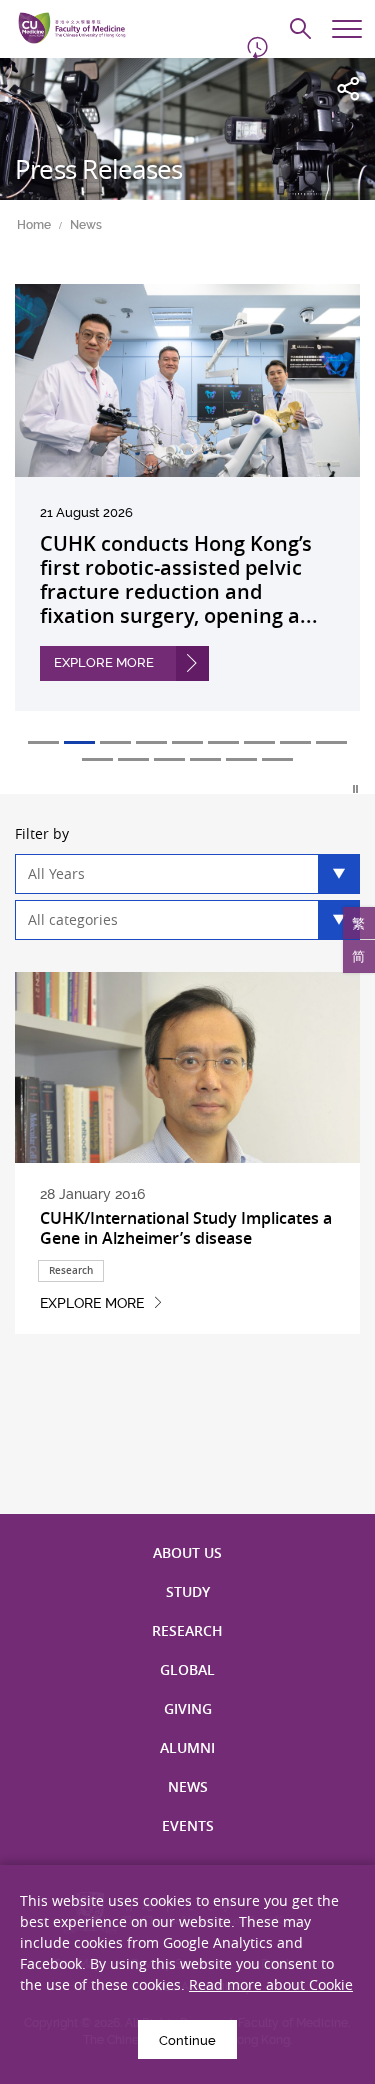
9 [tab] (331, 742)
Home (34, 225)
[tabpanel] (187, 512)
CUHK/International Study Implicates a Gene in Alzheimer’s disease (186, 1228)
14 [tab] (241, 759)
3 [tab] (115, 742)
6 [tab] (223, 742)
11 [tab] (133, 759)
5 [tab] (187, 742)
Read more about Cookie (271, 1984)
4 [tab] (151, 742)
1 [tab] (43, 742)
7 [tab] (259, 742)
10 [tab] (97, 759)
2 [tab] (79, 742)
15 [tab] (277, 759)
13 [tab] (205, 759)
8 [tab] (295, 742)
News (86, 225)
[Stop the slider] (356, 789)
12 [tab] (169, 759)
